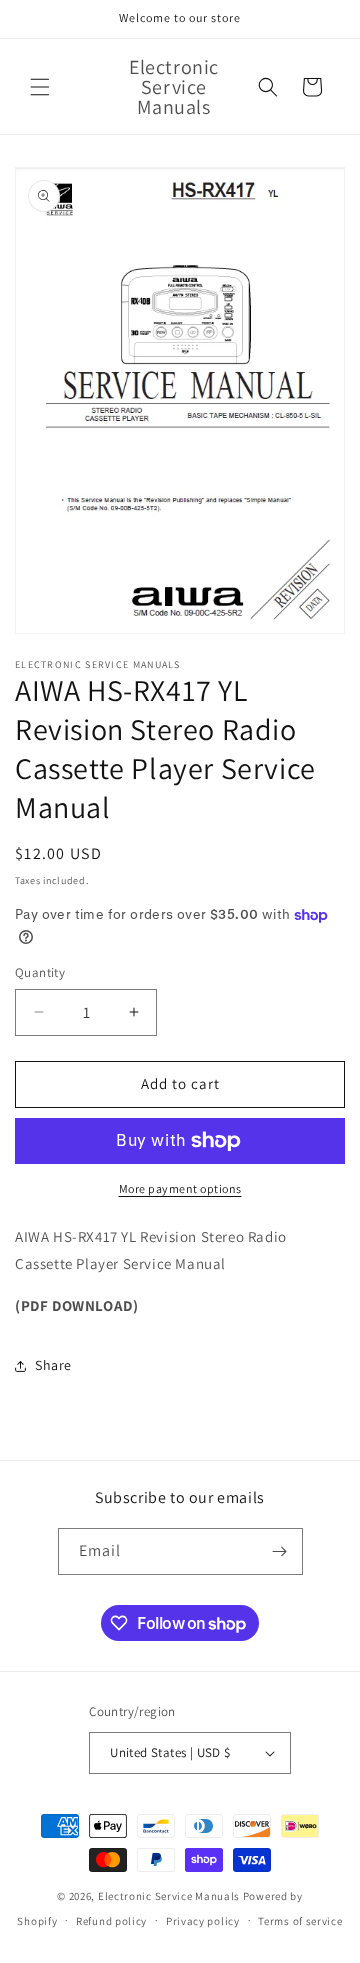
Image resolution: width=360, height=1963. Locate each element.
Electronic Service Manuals (169, 1896)
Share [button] (53, 1365)
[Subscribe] (280, 1551)
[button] (40, 87)
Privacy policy (203, 1921)
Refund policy (111, 1921)
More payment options (180, 1188)
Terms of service (300, 1921)
